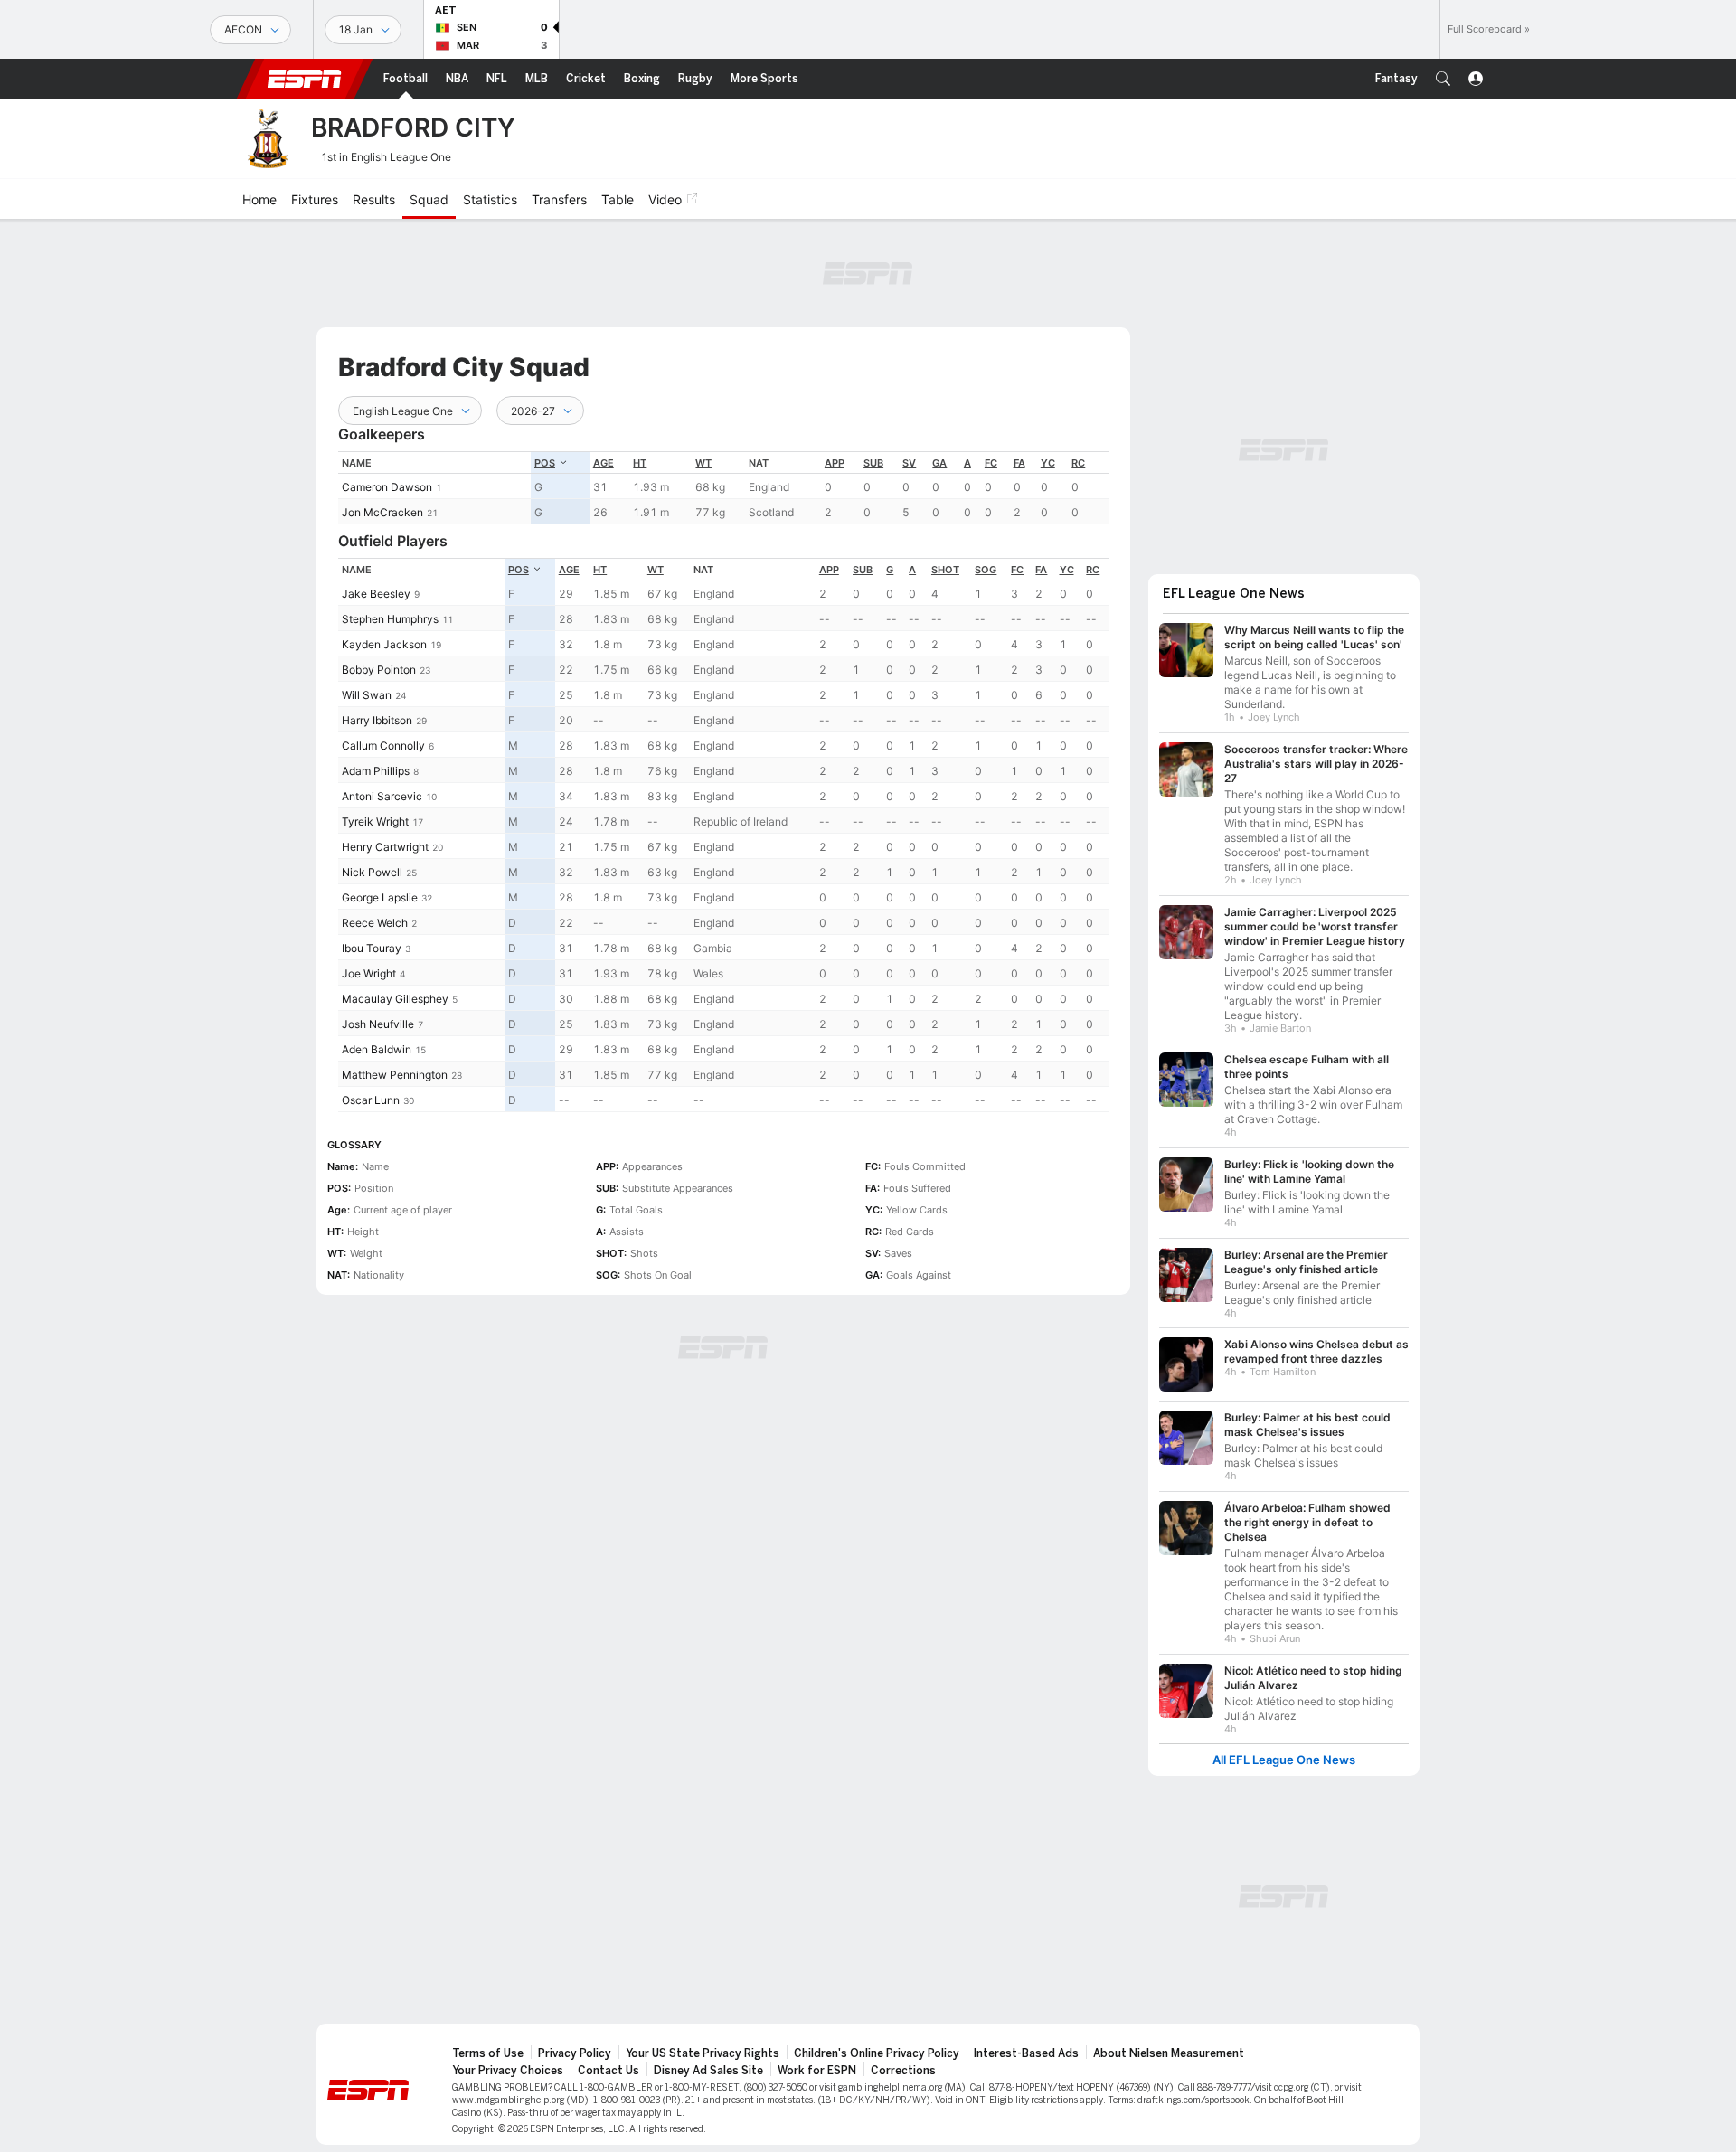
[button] (1443, 79)
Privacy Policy (575, 2053)
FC (991, 463)
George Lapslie (380, 897)
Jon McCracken (382, 512)
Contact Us (609, 2071)
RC (1078, 463)
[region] (723, 488)
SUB (873, 463)
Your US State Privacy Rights (703, 2053)
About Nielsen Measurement (1169, 2053)
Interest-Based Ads (1026, 2053)
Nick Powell (372, 872)
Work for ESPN (817, 2071)
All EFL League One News (1284, 1760)
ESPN (305, 79)
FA (1019, 463)
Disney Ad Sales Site (708, 2071)
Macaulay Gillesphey (395, 999)
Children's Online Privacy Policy (877, 2053)
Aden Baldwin (377, 1049)
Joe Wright (369, 973)
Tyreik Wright (375, 821)
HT (640, 463)
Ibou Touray (372, 948)
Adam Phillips (376, 771)
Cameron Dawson (387, 487)
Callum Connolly (383, 746)
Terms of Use (488, 2053)
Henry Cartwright (385, 847)
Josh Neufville (378, 1024)
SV (909, 463)
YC (1048, 463)
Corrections (903, 2071)
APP (835, 463)
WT (703, 463)
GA (939, 463)
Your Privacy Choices (508, 2071)
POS (545, 463)
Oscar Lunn (371, 1100)
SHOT (945, 570)
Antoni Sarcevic (382, 796)
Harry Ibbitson (377, 720)
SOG (986, 570)
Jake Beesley (376, 594)
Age (604, 463)
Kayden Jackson (384, 644)
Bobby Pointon (379, 670)
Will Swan (367, 695)
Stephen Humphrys (390, 619)
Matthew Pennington (395, 1075)
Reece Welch (375, 923)
